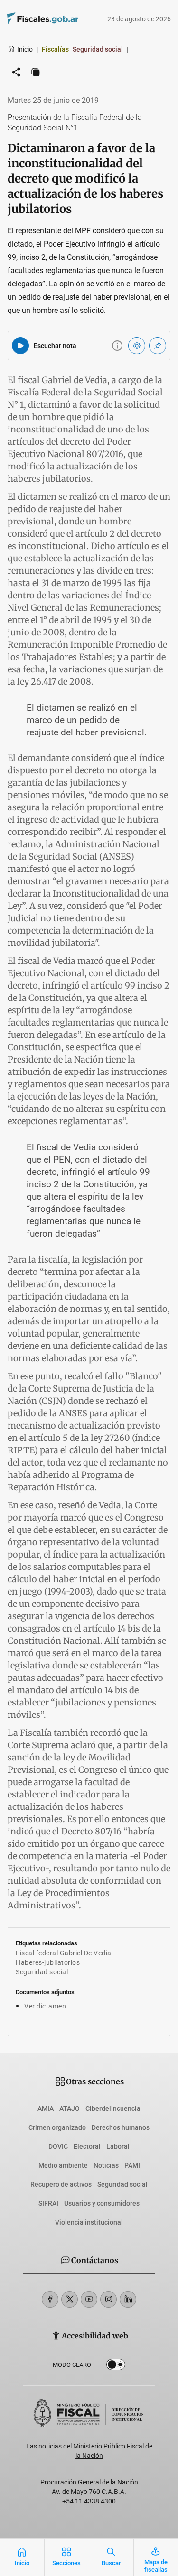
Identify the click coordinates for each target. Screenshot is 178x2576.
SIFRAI (48, 2203)
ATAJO (70, 2108)
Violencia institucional (89, 2222)
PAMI (132, 2165)
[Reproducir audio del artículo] (20, 346)
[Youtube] (89, 2299)
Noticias (106, 2165)
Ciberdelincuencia (113, 2108)
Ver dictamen (45, 2006)
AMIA (46, 2108)
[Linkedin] (128, 2299)
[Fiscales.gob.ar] (30, 19)
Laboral (118, 2146)
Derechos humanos (121, 2127)
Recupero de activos (61, 2184)
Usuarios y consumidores (102, 2203)
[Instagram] (108, 2299)
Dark (116, 2366)
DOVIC (58, 2146)
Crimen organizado (57, 2127)
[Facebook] (50, 2299)
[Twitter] (70, 2299)
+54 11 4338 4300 (89, 2501)
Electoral (87, 2146)
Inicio (25, 49)
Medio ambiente (63, 2165)
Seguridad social (122, 2184)
